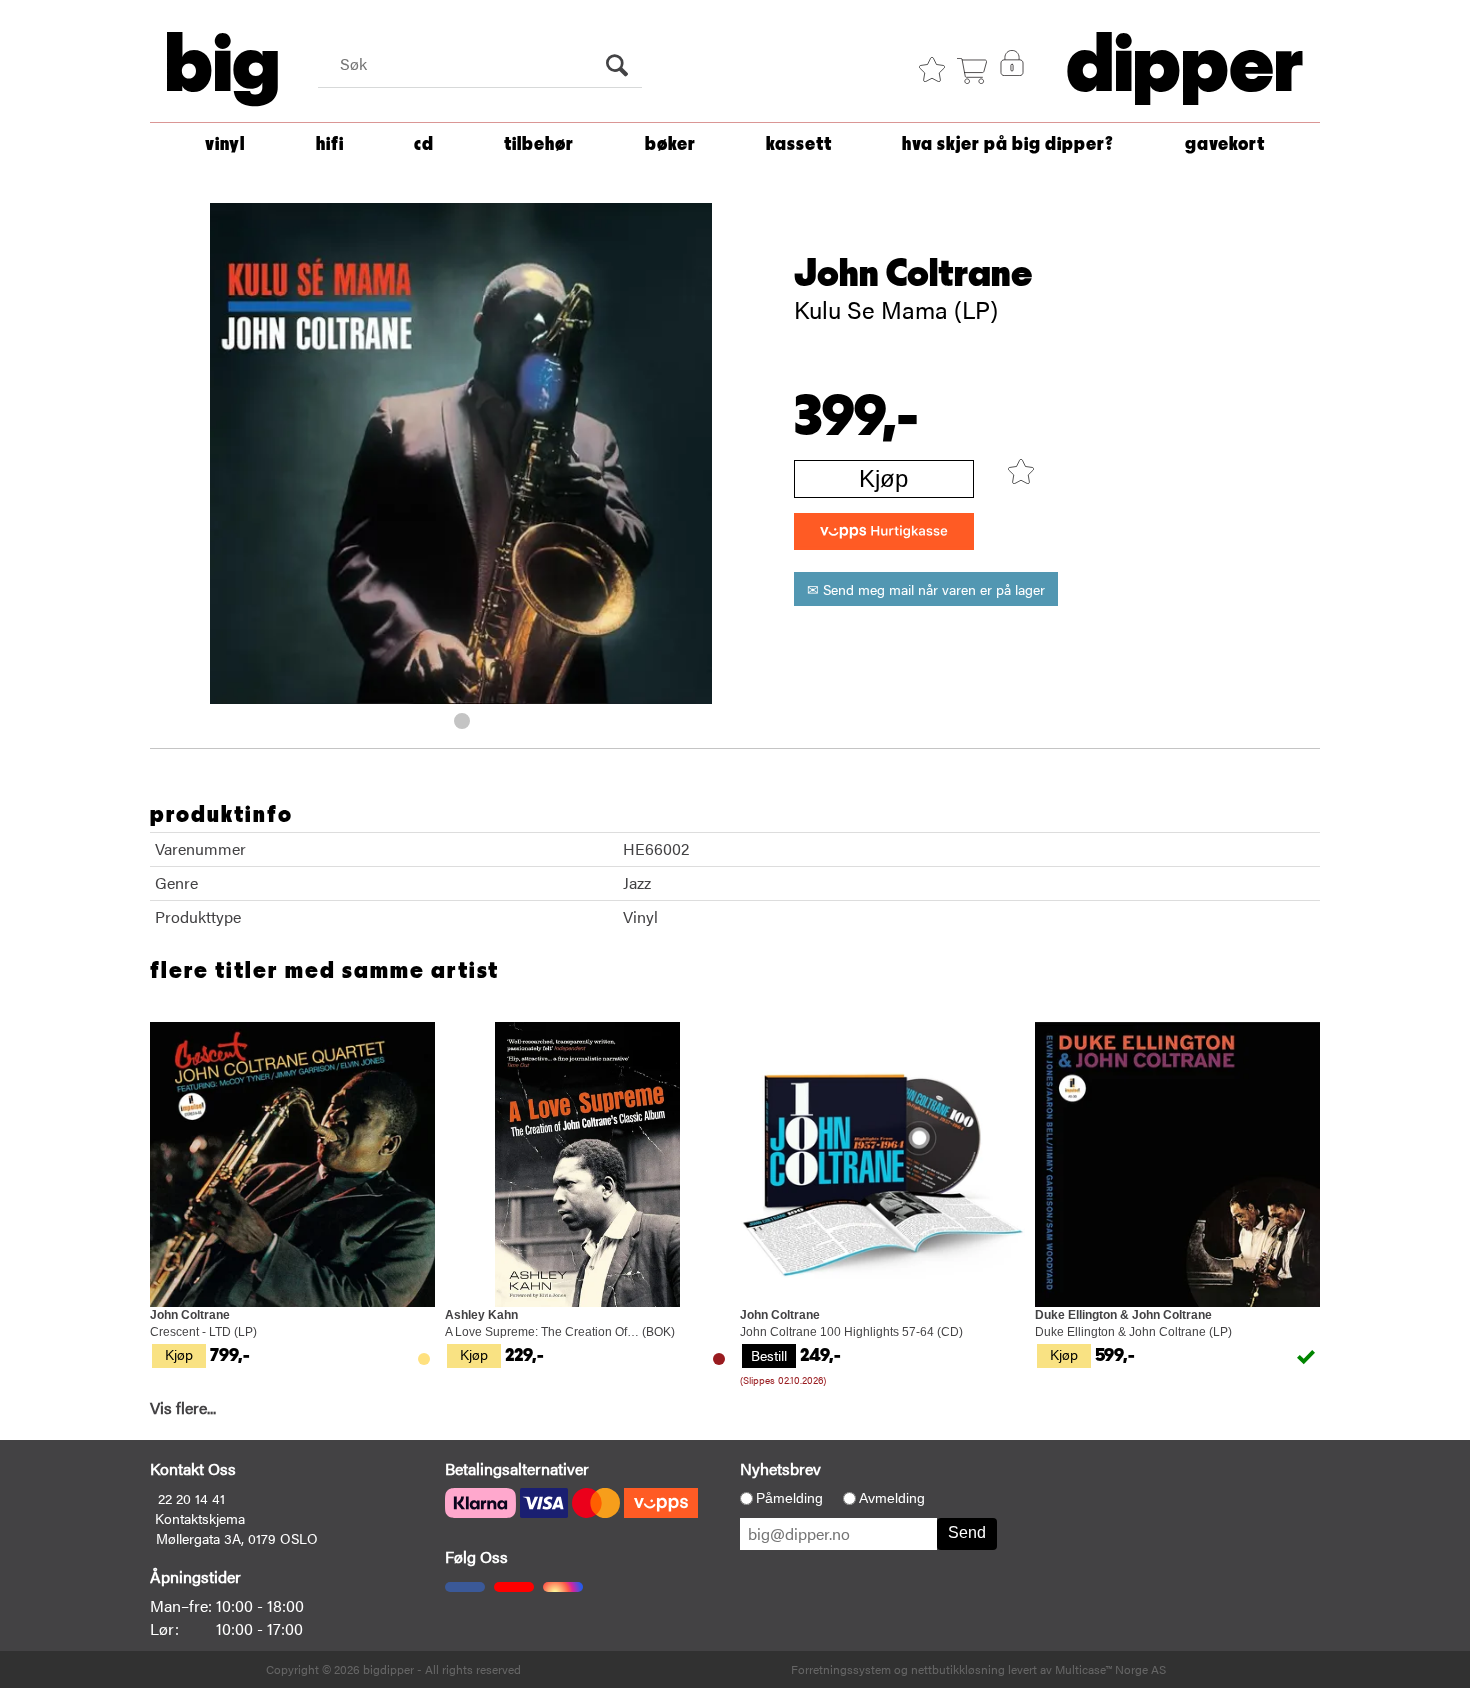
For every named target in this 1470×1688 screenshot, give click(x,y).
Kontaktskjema (200, 1518)
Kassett (799, 144)
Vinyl (225, 144)
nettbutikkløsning (958, 1669)
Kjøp (883, 478)
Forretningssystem (841, 1669)
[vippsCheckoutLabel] (884, 531)
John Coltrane (913, 274)
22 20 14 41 (191, 1498)
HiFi (330, 144)
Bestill (769, 1355)
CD (424, 144)
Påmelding (789, 1498)
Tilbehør (539, 144)
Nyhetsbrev (780, 1468)
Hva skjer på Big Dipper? (1008, 144)
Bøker (670, 144)
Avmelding (892, 1498)
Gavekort (1225, 144)
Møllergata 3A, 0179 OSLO (237, 1538)
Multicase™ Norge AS (1110, 1669)
